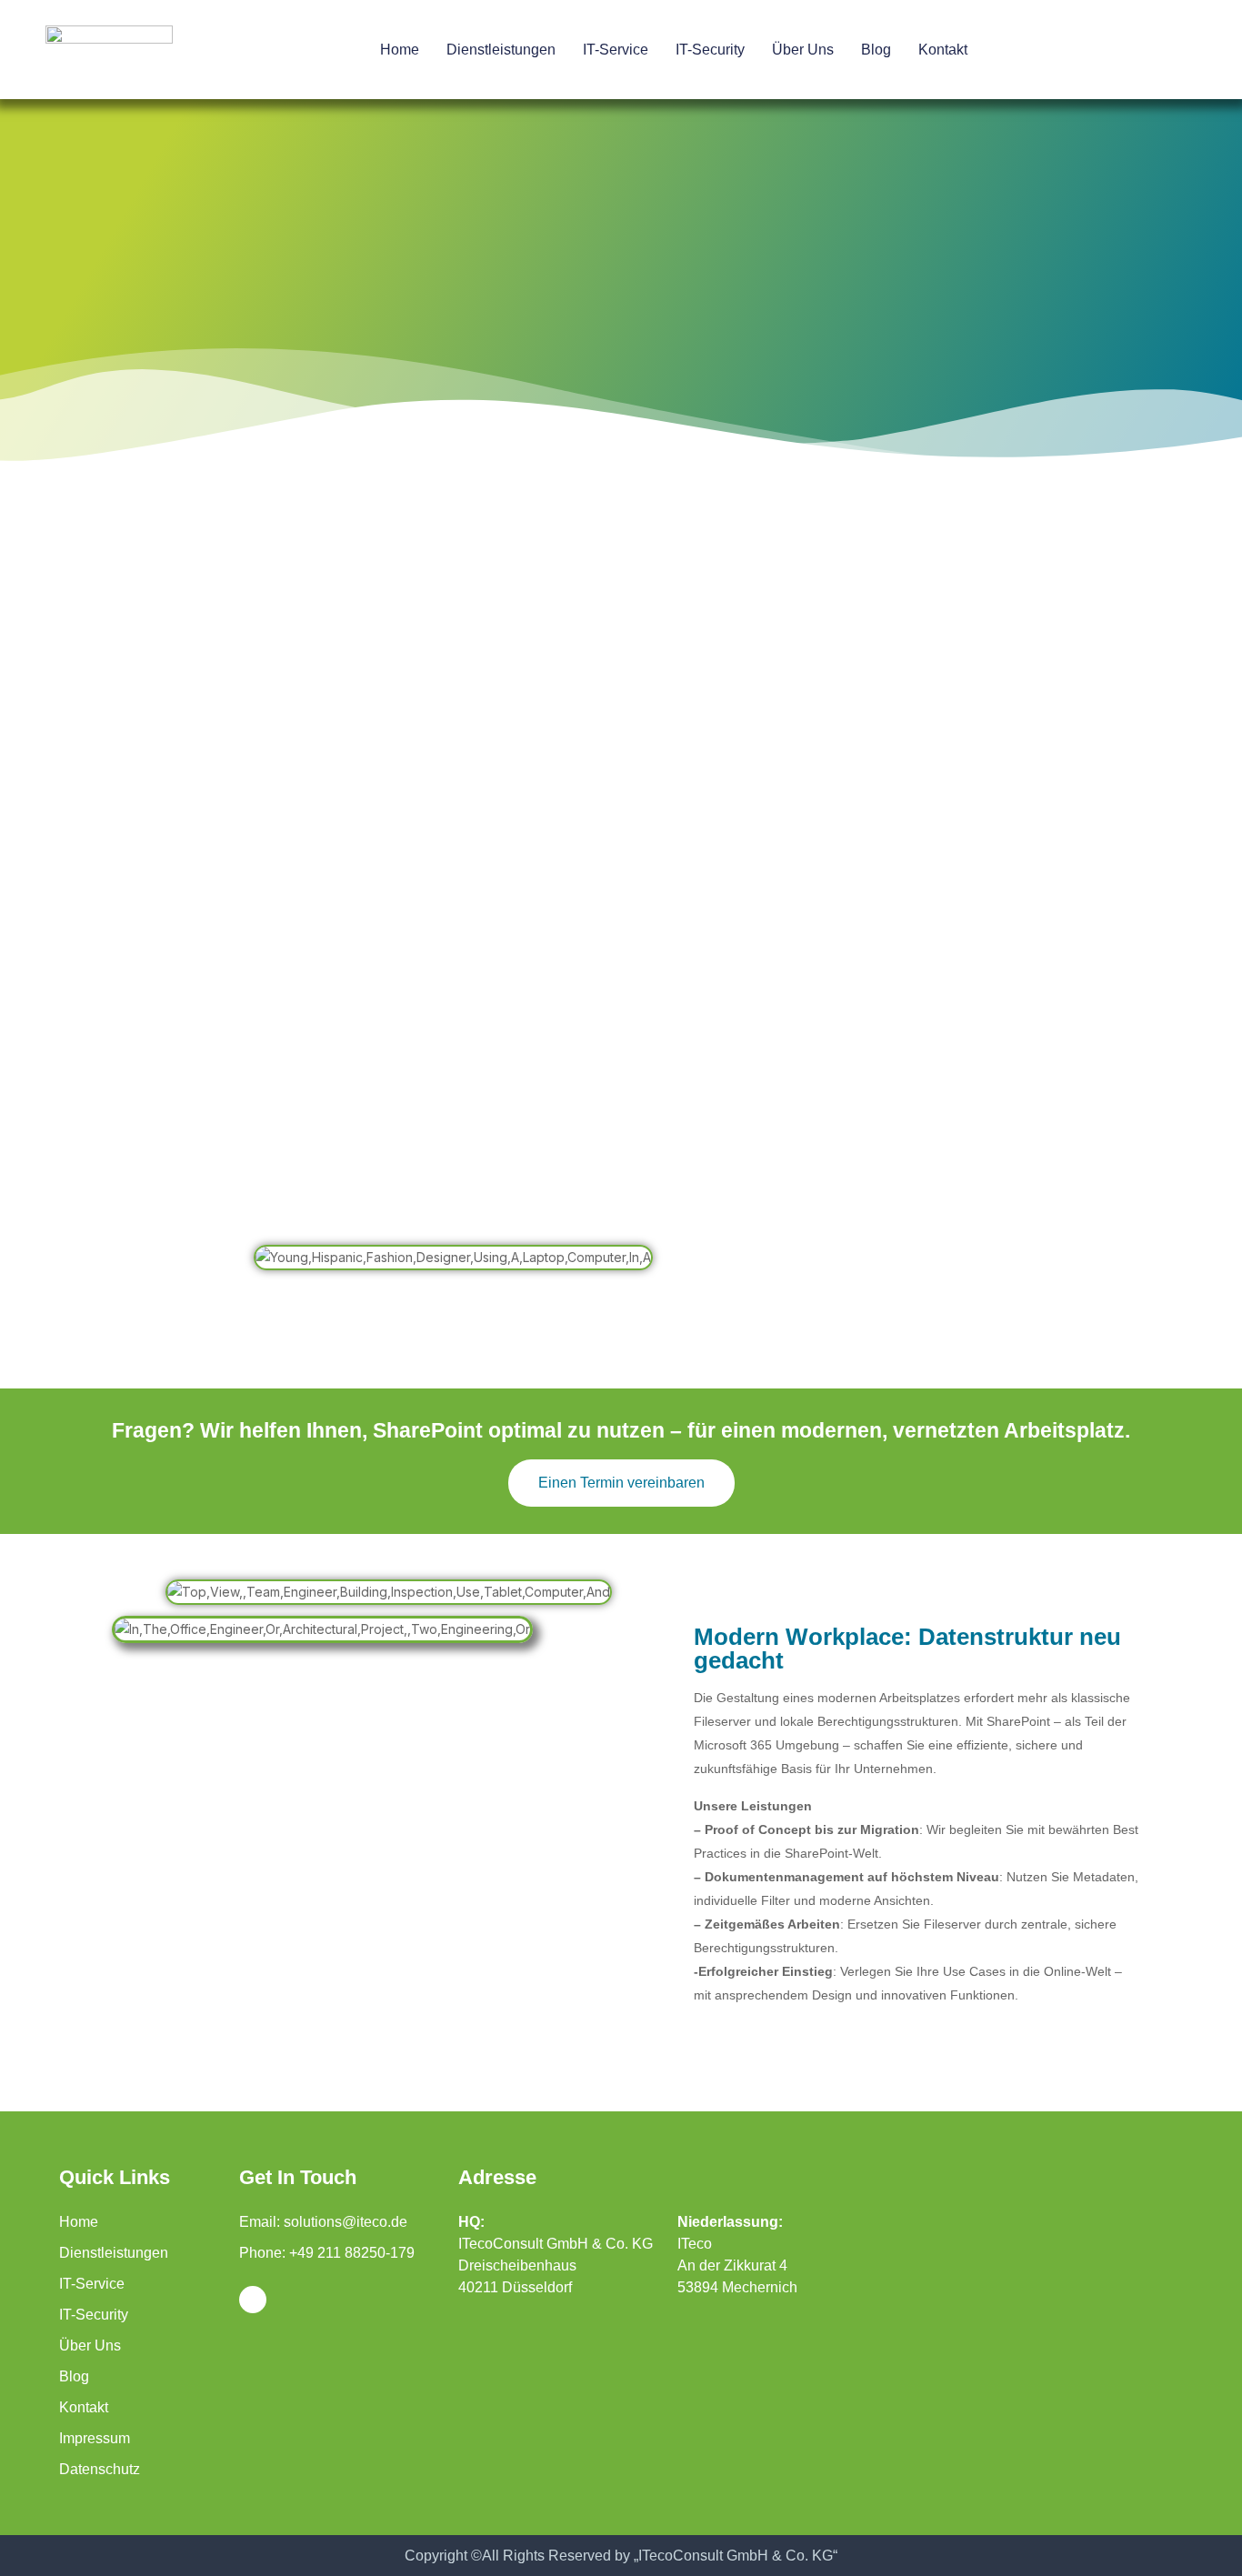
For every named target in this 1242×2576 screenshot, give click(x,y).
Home (400, 50)
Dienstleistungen (501, 50)
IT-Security (710, 50)
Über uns (803, 50)
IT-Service (616, 50)
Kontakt (943, 50)
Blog (876, 50)
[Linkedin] (253, 2300)
